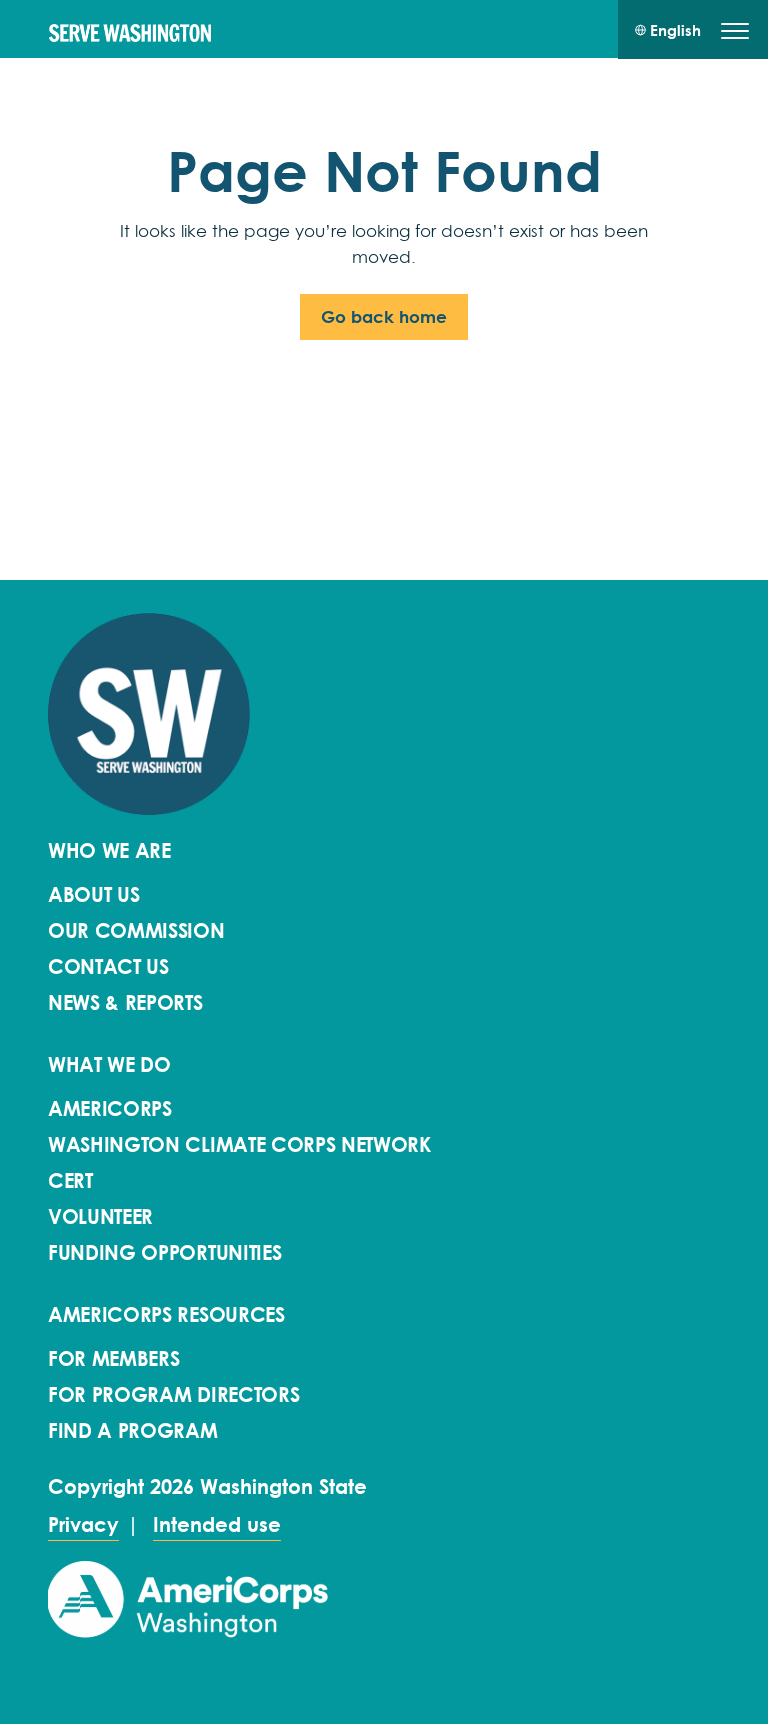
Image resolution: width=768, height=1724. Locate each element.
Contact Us (108, 967)
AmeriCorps (110, 1109)
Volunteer (100, 1217)
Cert (70, 1181)
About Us (93, 895)
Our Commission (136, 931)
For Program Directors (173, 1395)
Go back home (384, 316)
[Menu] (735, 34)
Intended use (217, 1525)
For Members (113, 1359)
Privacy (83, 1525)
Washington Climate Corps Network (239, 1145)
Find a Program (133, 1431)
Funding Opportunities (164, 1253)
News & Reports (125, 1003)
